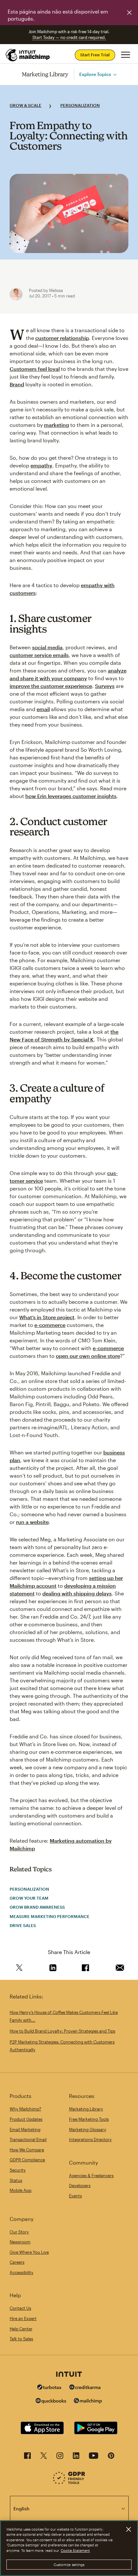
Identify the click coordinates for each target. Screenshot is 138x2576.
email (43, 709)
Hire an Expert (23, 2318)
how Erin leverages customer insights (71, 796)
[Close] (128, 2529)
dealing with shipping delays (77, 1593)
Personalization (80, 105)
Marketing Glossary (88, 2129)
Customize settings (69, 2565)
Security (18, 2170)
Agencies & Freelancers (91, 2176)
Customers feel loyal (35, 369)
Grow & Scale (26, 105)
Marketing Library (45, 74)
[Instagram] (60, 2457)
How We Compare (27, 2150)
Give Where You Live (29, 2252)
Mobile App (21, 2190)
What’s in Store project (47, 1317)
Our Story (19, 2232)
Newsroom (20, 2242)
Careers (17, 2262)
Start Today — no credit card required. (69, 37)
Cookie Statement (75, 2550)
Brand (17, 384)
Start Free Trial (95, 55)
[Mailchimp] (88, 2402)
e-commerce (50, 1325)
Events (75, 2196)
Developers (80, 2186)
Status (16, 2180)
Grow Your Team (29, 1898)
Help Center (21, 2329)
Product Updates (26, 2119)
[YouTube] (94, 2457)
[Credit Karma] (85, 2388)
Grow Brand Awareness (37, 1907)
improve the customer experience (51, 686)
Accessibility (22, 2272)
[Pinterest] (111, 2457)
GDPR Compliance (27, 2160)
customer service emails (39, 655)
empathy (41, 465)
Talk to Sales (21, 2339)
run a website (32, 1522)
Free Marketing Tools (89, 2119)
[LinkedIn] (76, 2457)
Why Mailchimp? (25, 2109)
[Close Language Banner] (129, 13)
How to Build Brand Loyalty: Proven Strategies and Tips (62, 2031)
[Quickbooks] (51, 2402)
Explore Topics (95, 74)
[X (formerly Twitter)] (44, 2457)
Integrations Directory (90, 2139)
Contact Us (20, 2308)
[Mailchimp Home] (28, 55)
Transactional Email (28, 2139)
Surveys (105, 686)
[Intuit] (69, 2375)
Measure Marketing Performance (50, 1916)
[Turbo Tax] (49, 2388)
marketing (56, 425)
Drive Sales (23, 1925)
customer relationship (62, 338)
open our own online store (88, 1356)
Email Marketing (25, 2129)
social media (47, 647)
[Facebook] (27, 2457)
